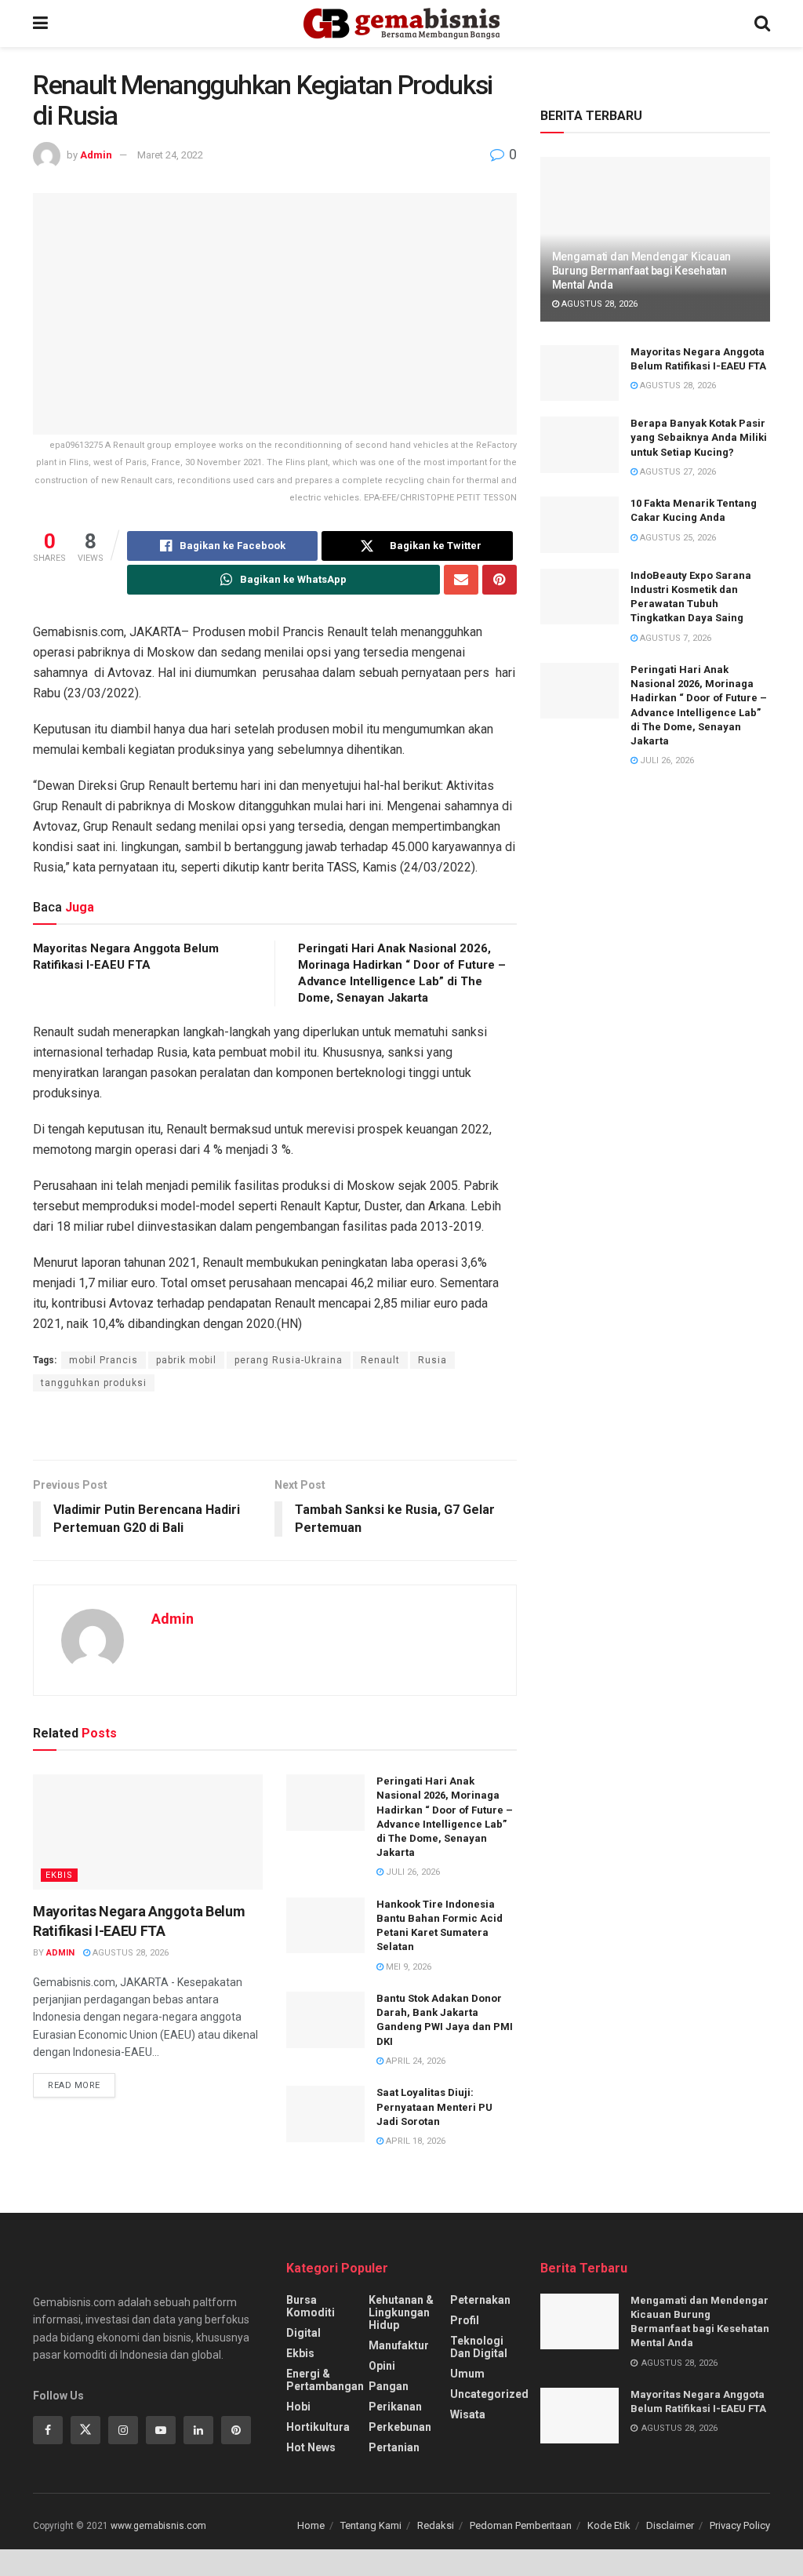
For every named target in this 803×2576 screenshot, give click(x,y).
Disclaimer (670, 2525)
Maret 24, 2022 (170, 155)
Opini (382, 2366)
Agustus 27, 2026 (677, 472)
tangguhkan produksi (94, 1383)
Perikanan (395, 2407)
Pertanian (394, 2447)
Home (311, 2525)
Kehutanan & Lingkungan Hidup (401, 2312)
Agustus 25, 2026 (677, 538)
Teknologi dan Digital (479, 2347)
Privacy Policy (740, 2525)
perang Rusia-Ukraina (289, 1360)
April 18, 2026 (414, 2141)
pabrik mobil (186, 1360)
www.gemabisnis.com (158, 2526)
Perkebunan (400, 2427)
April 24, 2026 (414, 2061)
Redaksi (436, 2525)
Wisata (468, 2414)
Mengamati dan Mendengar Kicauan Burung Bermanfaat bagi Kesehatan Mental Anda (641, 271)
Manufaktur (399, 2345)
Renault (380, 1360)
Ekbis (59, 1875)
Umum (467, 2374)
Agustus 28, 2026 (129, 1953)
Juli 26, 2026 (412, 1872)
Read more (74, 2085)
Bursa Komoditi (311, 2306)
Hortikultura (318, 2427)
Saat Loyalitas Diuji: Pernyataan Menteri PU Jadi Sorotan (434, 2107)
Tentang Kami (371, 2525)
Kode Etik (609, 2525)
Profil (465, 2320)
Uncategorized (489, 2394)
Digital (303, 2333)
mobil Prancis (104, 1360)
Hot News (311, 2447)
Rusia (432, 1360)
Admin (96, 155)
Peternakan (480, 2300)
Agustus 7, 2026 (674, 638)
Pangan (389, 2386)
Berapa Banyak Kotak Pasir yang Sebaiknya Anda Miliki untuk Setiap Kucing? (699, 437)
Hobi (298, 2407)
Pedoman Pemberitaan (521, 2525)
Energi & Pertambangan (325, 2380)
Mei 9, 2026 (407, 1967)
